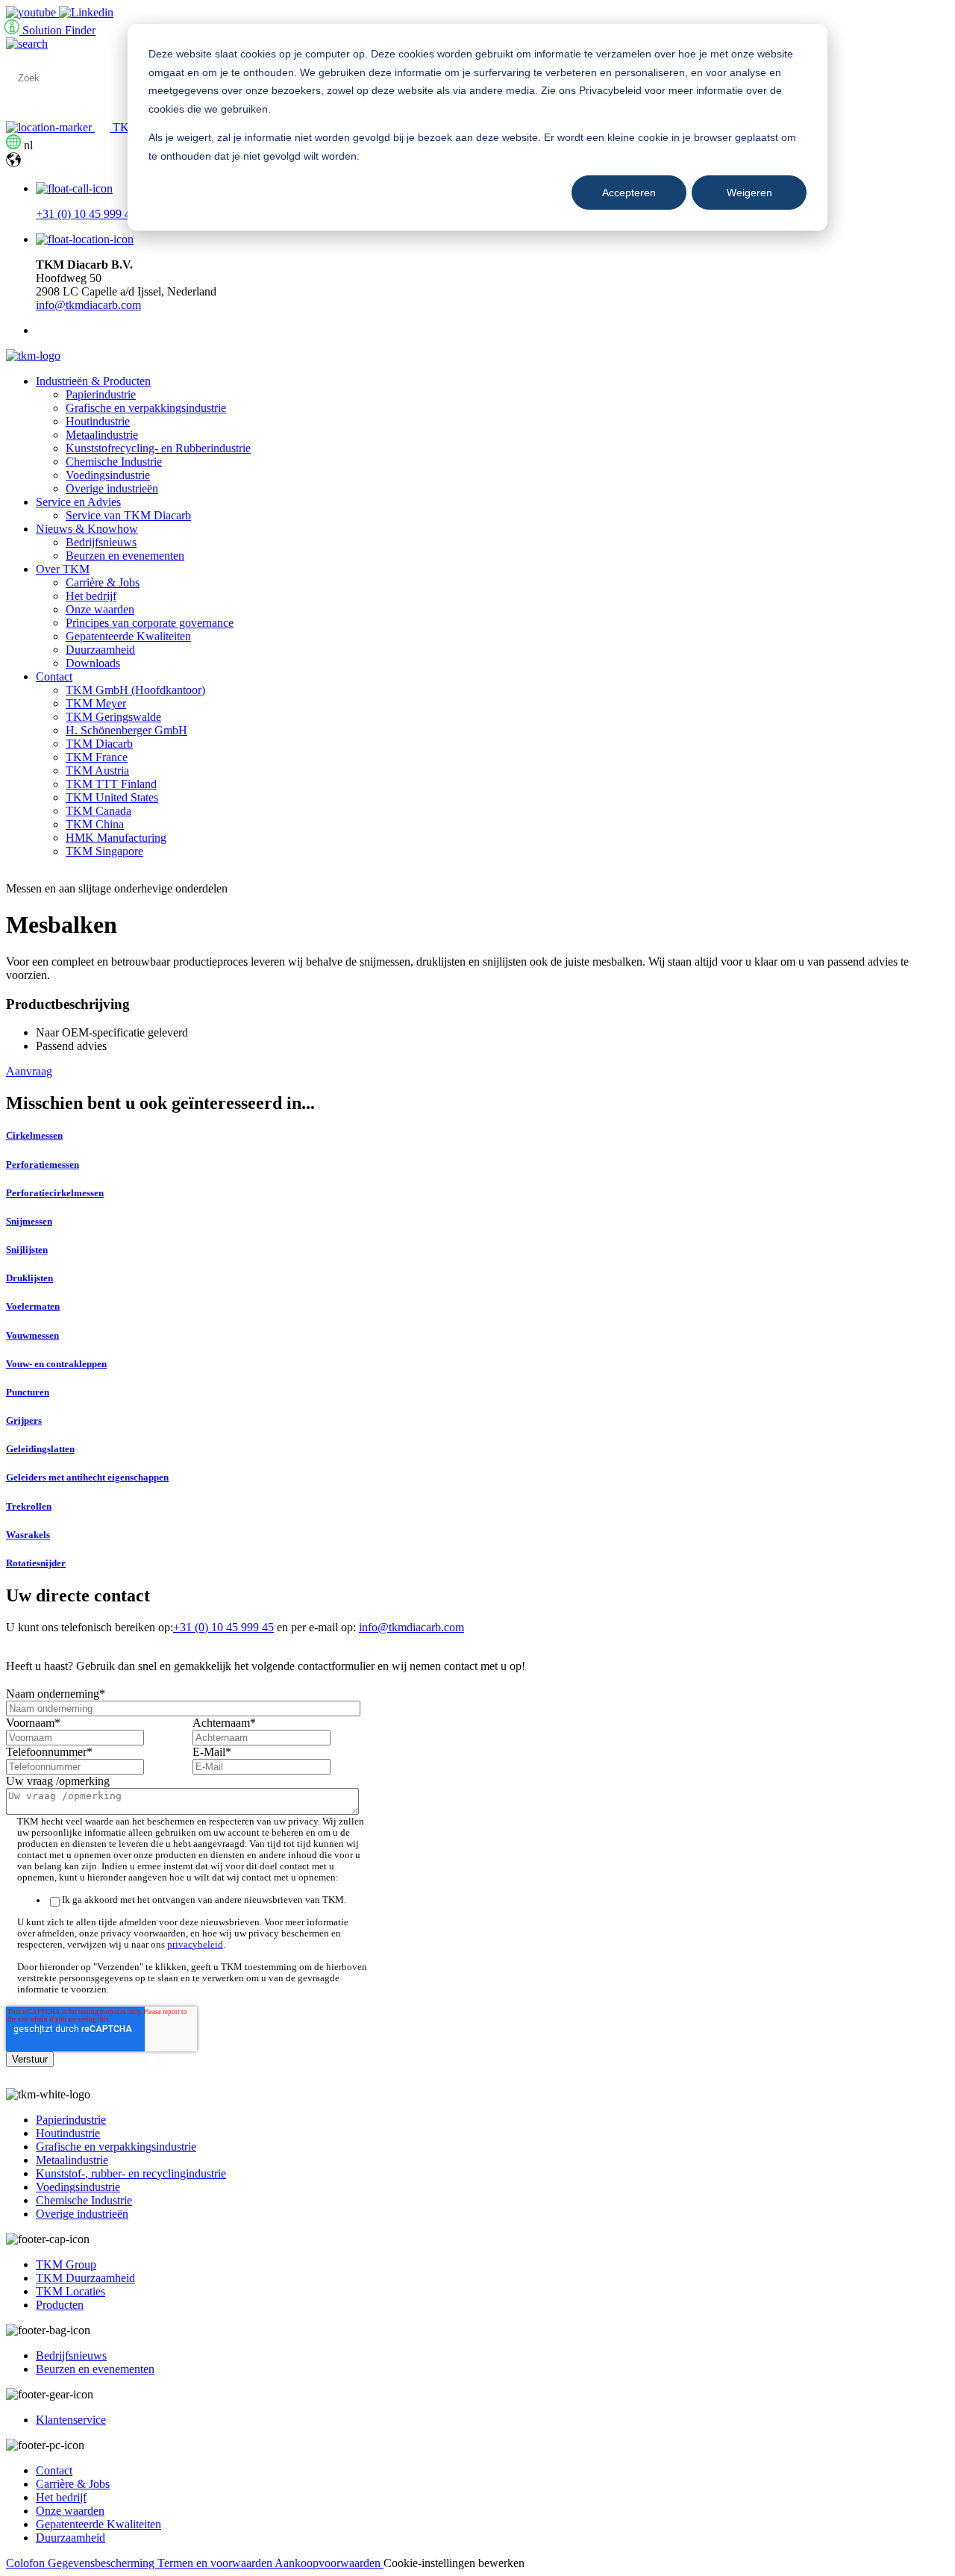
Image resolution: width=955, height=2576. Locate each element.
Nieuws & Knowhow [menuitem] (87, 529)
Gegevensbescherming (103, 2563)
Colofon (27, 2563)
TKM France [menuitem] (97, 757)
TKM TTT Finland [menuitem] (111, 784)
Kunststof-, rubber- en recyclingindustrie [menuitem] (131, 2173)
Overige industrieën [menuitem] (112, 488)
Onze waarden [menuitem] (100, 609)
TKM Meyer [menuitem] (96, 703)
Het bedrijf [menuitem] (91, 596)
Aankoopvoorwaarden (329, 2563)
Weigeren (749, 193)
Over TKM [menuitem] (63, 569)
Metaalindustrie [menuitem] (102, 435)
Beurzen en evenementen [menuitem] (125, 556)
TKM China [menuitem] (95, 824)
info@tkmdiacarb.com (88, 305)
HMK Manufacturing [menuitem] (116, 838)
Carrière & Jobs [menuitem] (103, 582)
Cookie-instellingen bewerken (454, 2563)
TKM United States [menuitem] (112, 797)
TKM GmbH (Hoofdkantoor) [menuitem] (135, 690)
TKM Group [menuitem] (66, 2264)
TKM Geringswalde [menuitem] (113, 717)
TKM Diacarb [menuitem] (99, 744)
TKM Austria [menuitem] (97, 770)
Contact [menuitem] (54, 676)
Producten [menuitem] (60, 2305)
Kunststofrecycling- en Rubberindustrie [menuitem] (158, 448)
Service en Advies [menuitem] (78, 502)
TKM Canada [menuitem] (98, 811)
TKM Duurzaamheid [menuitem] (85, 2278)
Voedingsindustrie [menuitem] (108, 475)
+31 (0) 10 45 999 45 (86, 214)
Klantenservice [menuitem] (71, 2420)
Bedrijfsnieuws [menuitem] (101, 542)
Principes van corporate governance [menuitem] (150, 623)
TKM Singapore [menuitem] (104, 851)
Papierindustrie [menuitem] (101, 394)
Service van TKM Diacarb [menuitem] (128, 515)
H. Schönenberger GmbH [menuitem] (126, 730)
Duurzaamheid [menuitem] (100, 650)
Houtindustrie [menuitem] (98, 421)
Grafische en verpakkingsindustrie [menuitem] (146, 408)
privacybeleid (195, 1945)
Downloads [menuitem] (93, 663)
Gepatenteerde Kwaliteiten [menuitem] (128, 636)
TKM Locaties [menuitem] (71, 2291)
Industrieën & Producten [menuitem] (93, 381)
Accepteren (629, 193)
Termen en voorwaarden (216, 2563)
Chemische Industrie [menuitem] (114, 462)
